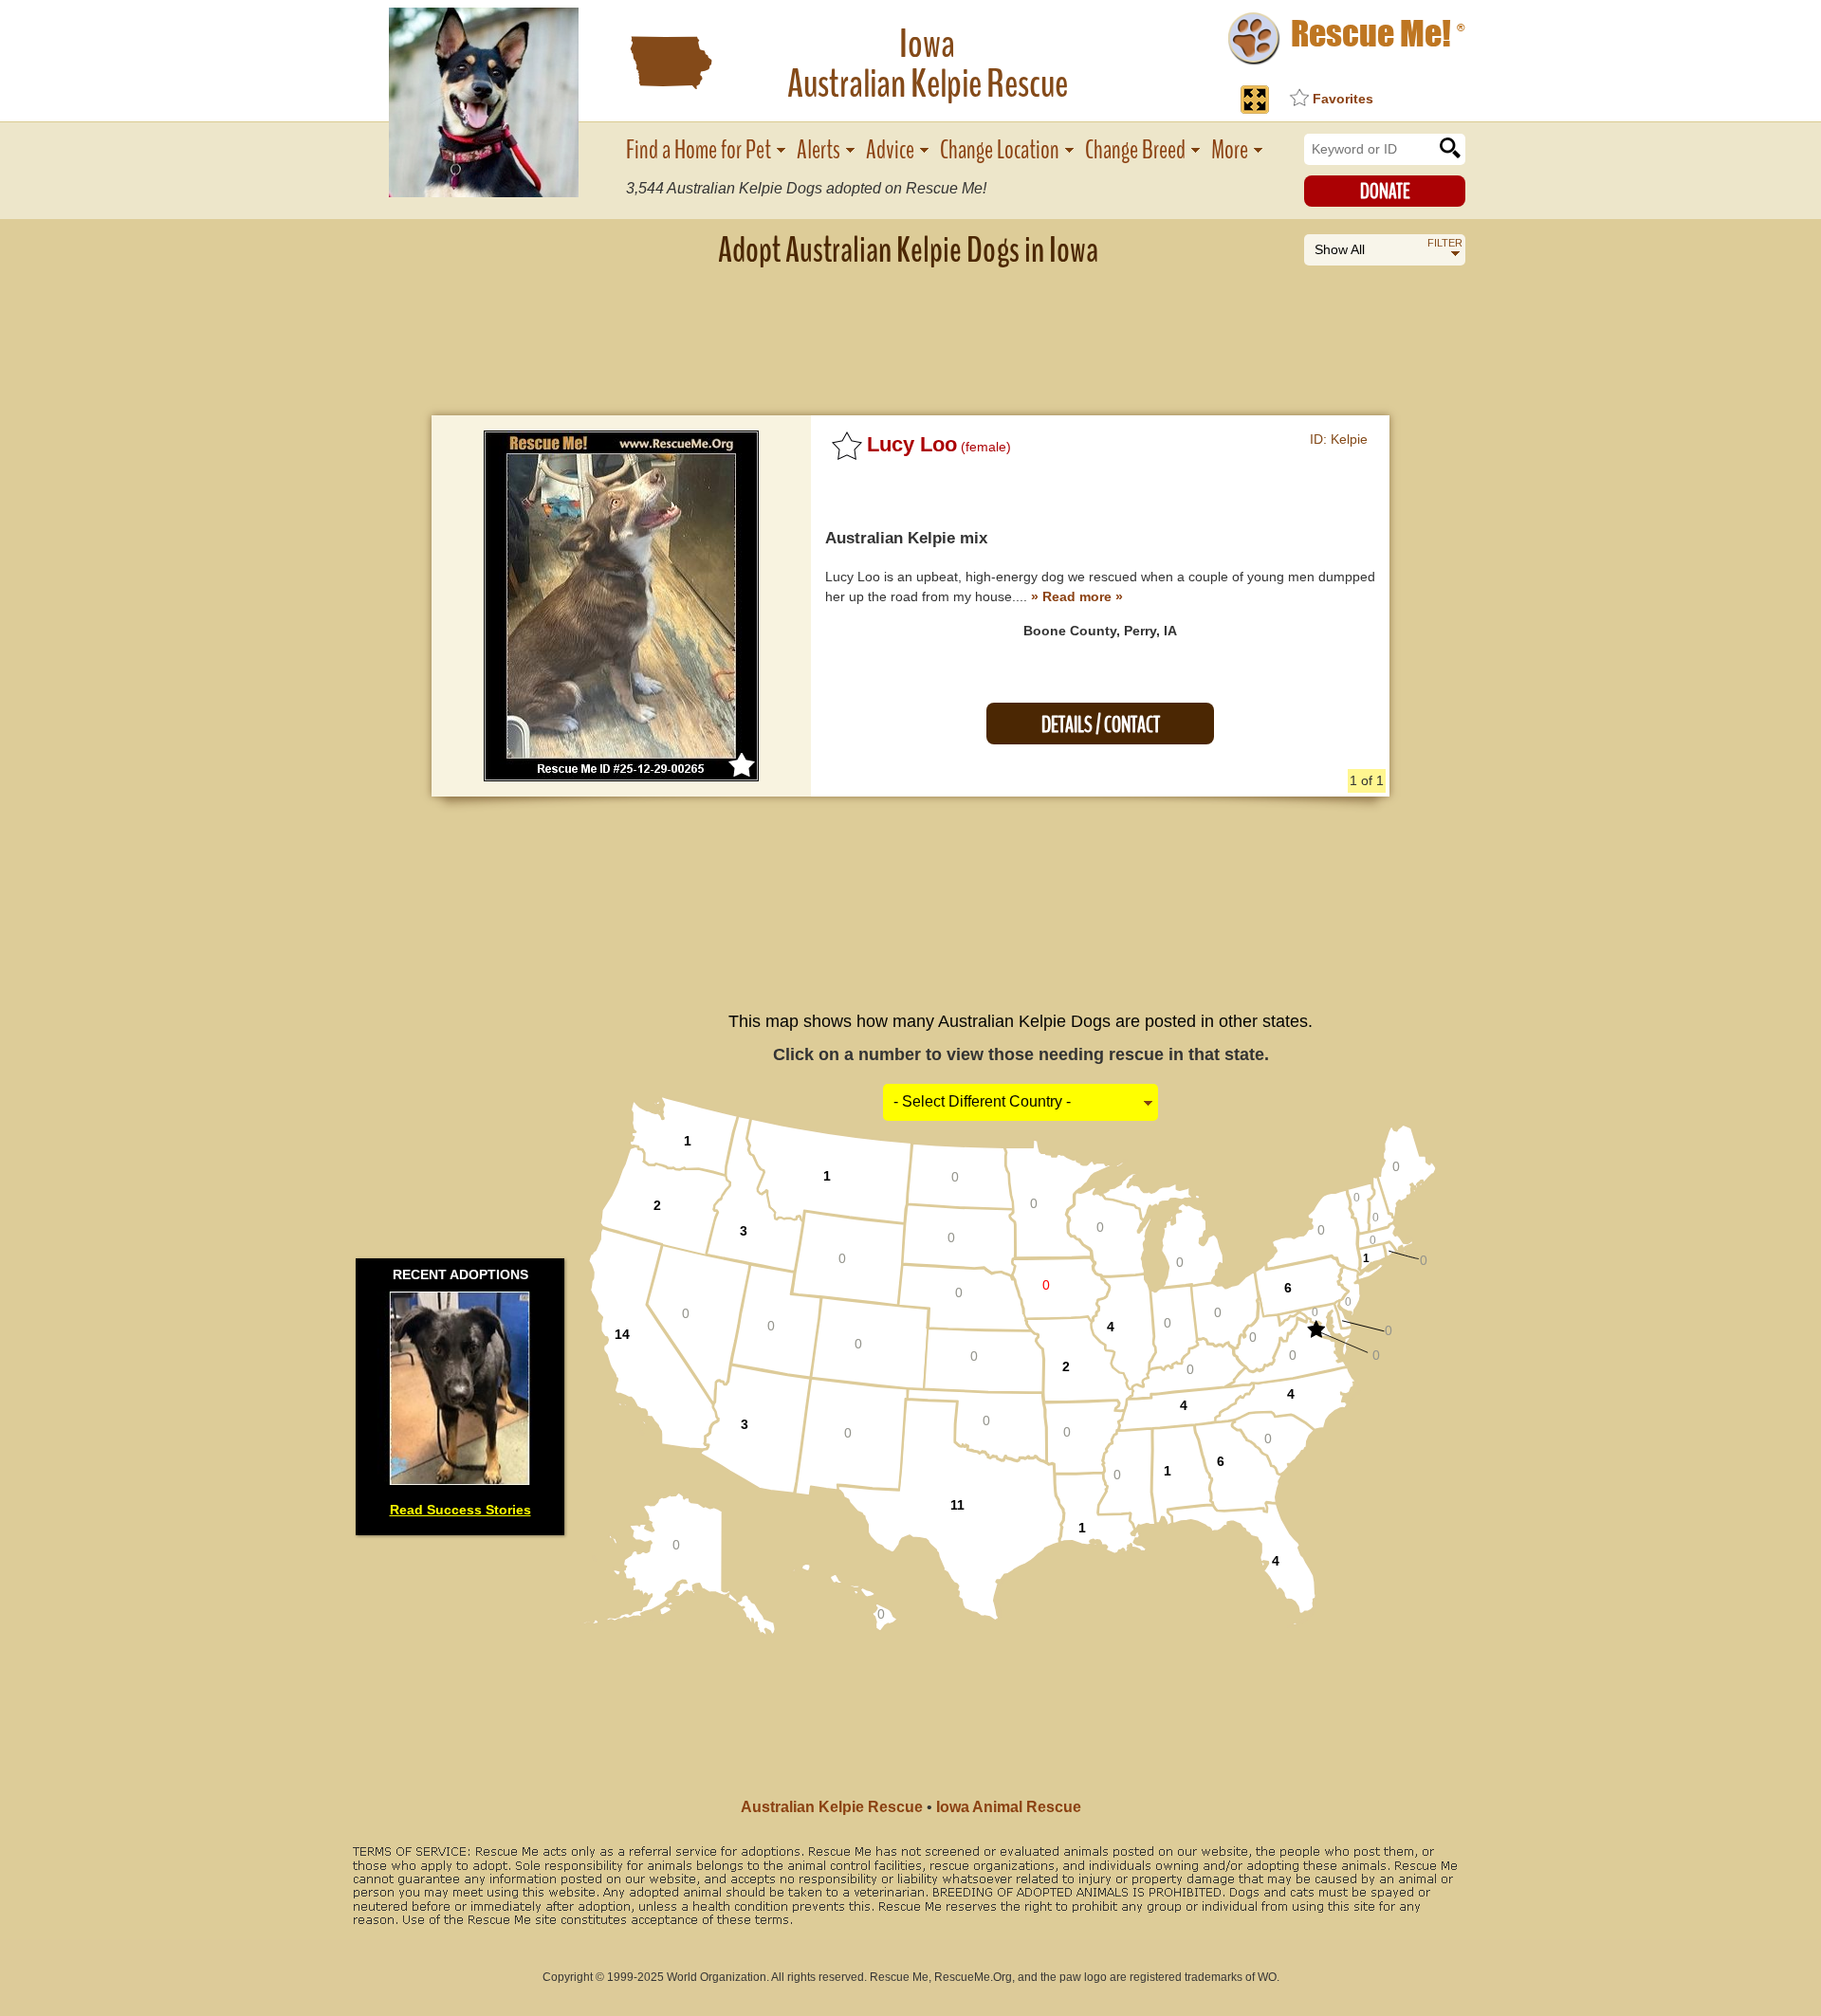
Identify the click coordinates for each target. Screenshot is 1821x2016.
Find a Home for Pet (699, 150)
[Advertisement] (910, 327)
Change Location (1000, 150)
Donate (1385, 192)
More (1230, 150)
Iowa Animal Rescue (1009, 1807)
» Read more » (1077, 596)
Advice (890, 150)
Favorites (1343, 99)
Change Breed (1135, 150)
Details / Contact (1101, 725)
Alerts (819, 150)
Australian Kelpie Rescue (832, 1807)
